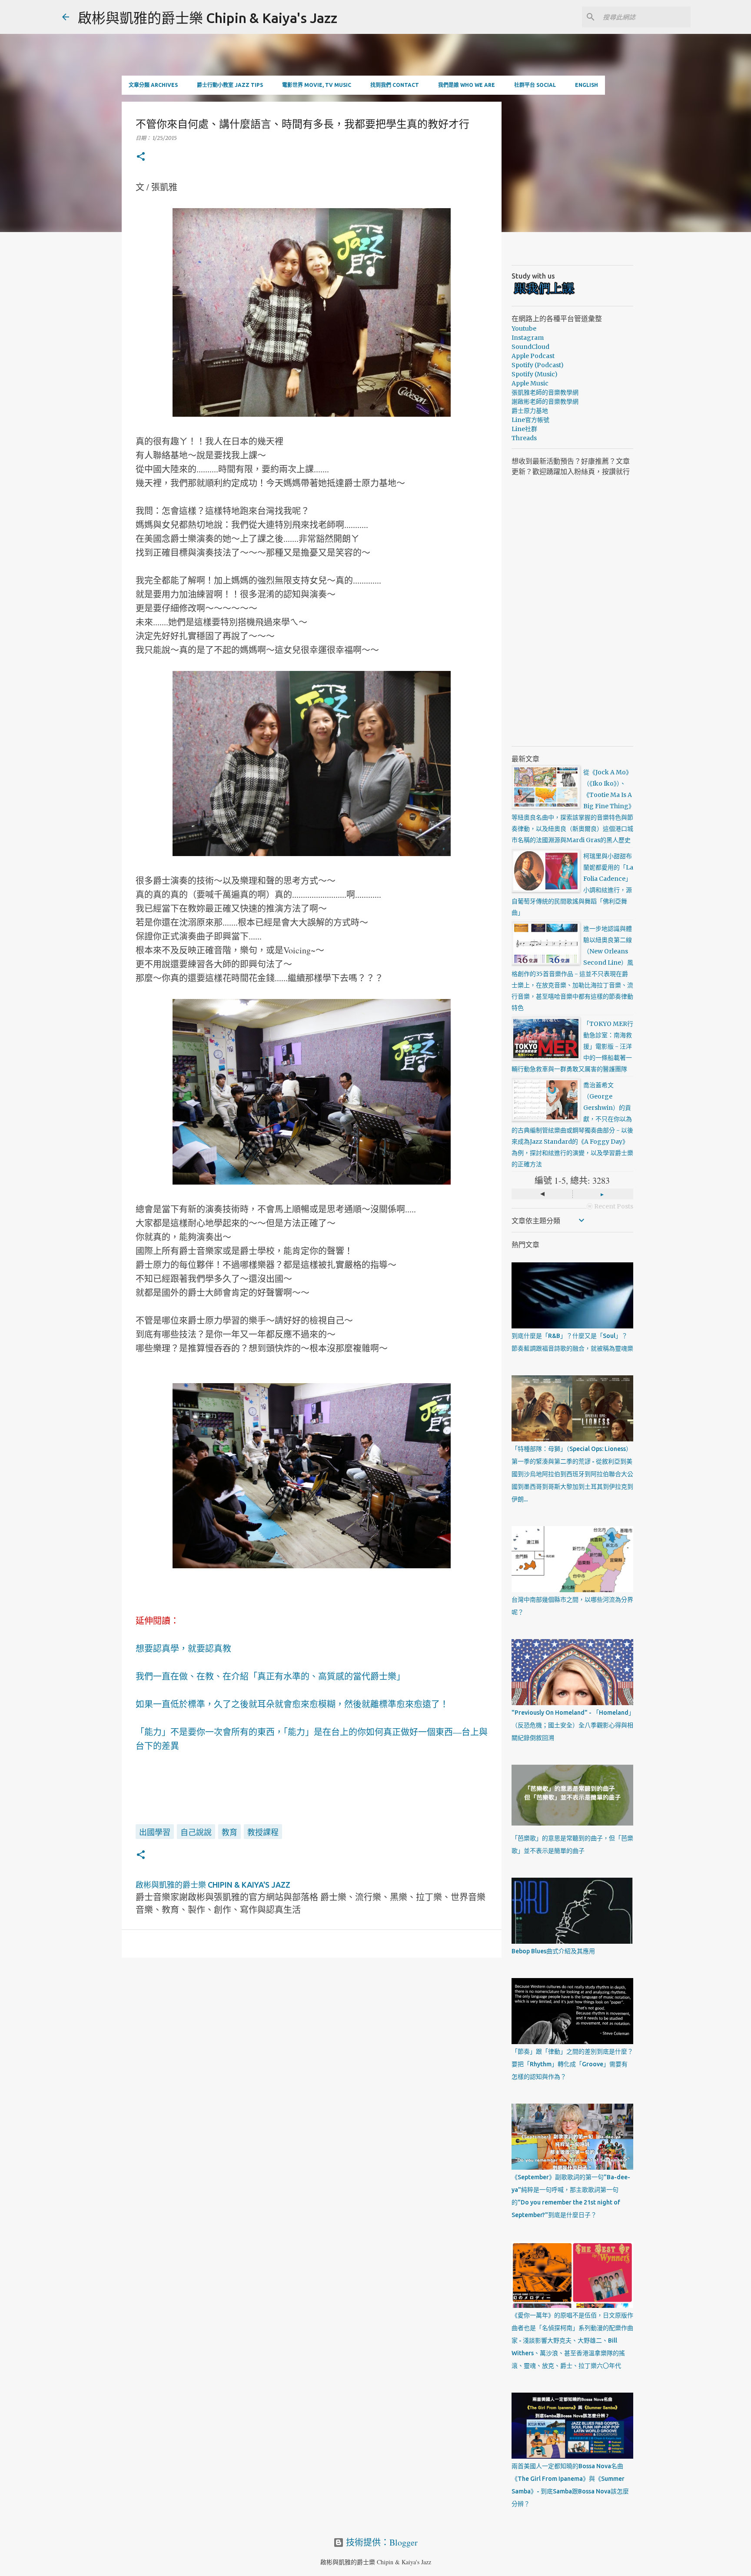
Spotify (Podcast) (538, 365)
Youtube (524, 329)
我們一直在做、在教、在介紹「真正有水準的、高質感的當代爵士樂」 (270, 1676)
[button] (141, 157)
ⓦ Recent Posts (610, 1206)
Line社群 (524, 429)
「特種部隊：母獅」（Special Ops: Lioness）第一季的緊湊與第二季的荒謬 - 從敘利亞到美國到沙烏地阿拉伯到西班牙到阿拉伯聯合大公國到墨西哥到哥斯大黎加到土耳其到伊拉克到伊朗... (572, 1474)
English (587, 85)
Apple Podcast (533, 356)
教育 (229, 1832)
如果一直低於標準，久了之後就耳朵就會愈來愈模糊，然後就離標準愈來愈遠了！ (292, 1704)
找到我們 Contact (395, 85)
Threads (524, 438)
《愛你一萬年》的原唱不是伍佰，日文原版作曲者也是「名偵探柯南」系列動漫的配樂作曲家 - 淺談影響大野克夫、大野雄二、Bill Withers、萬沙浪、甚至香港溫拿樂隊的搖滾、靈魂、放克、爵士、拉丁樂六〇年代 (572, 2340)
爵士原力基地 (530, 411)
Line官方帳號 (530, 420)
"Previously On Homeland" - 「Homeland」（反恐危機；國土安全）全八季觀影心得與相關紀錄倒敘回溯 (572, 1725)
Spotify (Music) (535, 374)
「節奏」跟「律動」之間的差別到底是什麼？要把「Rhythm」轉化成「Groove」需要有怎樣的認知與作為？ (572, 2064)
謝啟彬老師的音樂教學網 (545, 402)
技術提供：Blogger (381, 2542)
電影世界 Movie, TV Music (317, 85)
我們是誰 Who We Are (467, 85)
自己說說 (196, 1832)
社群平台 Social (535, 85)
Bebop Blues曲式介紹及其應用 (553, 1951)
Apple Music (530, 383)
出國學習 (155, 1832)
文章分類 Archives (153, 85)
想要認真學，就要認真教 (183, 1648)
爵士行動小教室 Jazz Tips (230, 85)
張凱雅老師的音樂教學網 (545, 392)
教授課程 (263, 1832)
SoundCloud (530, 347)
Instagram (528, 338)
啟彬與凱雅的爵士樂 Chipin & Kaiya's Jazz (208, 18)
